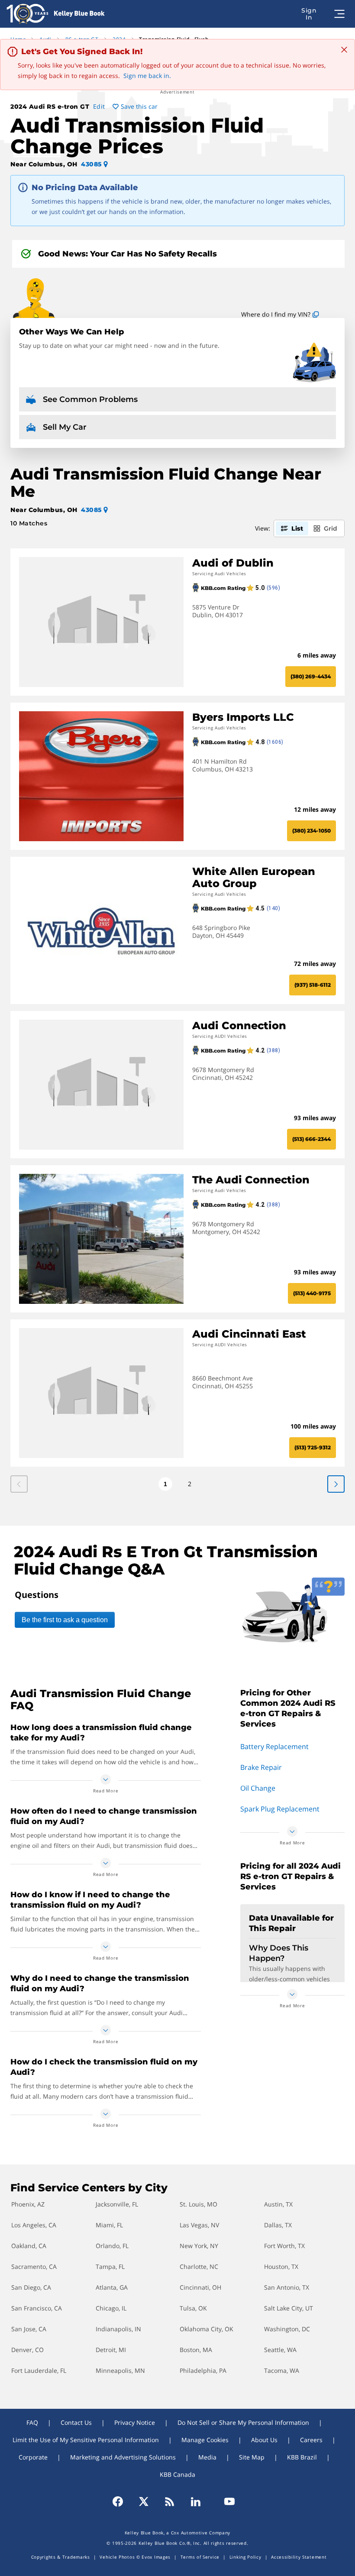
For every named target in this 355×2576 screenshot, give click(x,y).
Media (207, 2457)
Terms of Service (200, 2557)
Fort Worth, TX (284, 2246)
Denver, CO (27, 2350)
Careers (311, 2440)
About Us (264, 2440)
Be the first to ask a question (65, 1620)
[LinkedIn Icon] (196, 2501)
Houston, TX (281, 2267)
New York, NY (199, 2246)
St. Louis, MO (198, 2204)
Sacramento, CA (34, 2267)
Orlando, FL (112, 2246)
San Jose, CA (29, 2329)
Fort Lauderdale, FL (39, 2370)
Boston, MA (196, 2350)
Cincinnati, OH (200, 2287)
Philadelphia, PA (203, 2370)
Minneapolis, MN (120, 2370)
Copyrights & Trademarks (61, 2557)
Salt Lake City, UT (289, 2308)
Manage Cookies (205, 2440)
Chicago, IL (111, 2308)
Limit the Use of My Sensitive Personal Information (86, 2440)
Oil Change (258, 1788)
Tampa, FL (110, 2267)
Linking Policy (245, 2557)
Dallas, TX (278, 2225)
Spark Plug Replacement (280, 1809)
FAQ (32, 2422)
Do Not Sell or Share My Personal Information (243, 2422)
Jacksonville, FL (117, 2204)
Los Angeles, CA (34, 2225)
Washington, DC (287, 2329)
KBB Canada (177, 2474)
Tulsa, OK (193, 2308)
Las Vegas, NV (199, 2225)
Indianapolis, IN (118, 2329)
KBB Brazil (302, 2457)
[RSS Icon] (170, 2501)
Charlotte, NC (199, 2267)
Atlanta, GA (112, 2287)
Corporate (33, 2457)
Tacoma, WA (282, 2370)
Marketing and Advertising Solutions (123, 2457)
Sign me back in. (147, 76)
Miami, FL (109, 2225)
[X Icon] (144, 2501)
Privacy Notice (135, 2422)
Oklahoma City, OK (207, 2329)
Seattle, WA (280, 2350)
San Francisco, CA (37, 2308)
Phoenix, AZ (28, 2204)
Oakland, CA (29, 2246)
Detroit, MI (111, 2350)
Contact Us (76, 2422)
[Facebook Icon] (122, 2501)
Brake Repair (261, 1767)
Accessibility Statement (299, 2557)
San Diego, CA (31, 2287)
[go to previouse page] (336, 1484)
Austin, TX (278, 2204)
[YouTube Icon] (226, 2501)
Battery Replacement (274, 1746)
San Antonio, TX (287, 2287)
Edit (99, 106)
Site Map (252, 2457)
